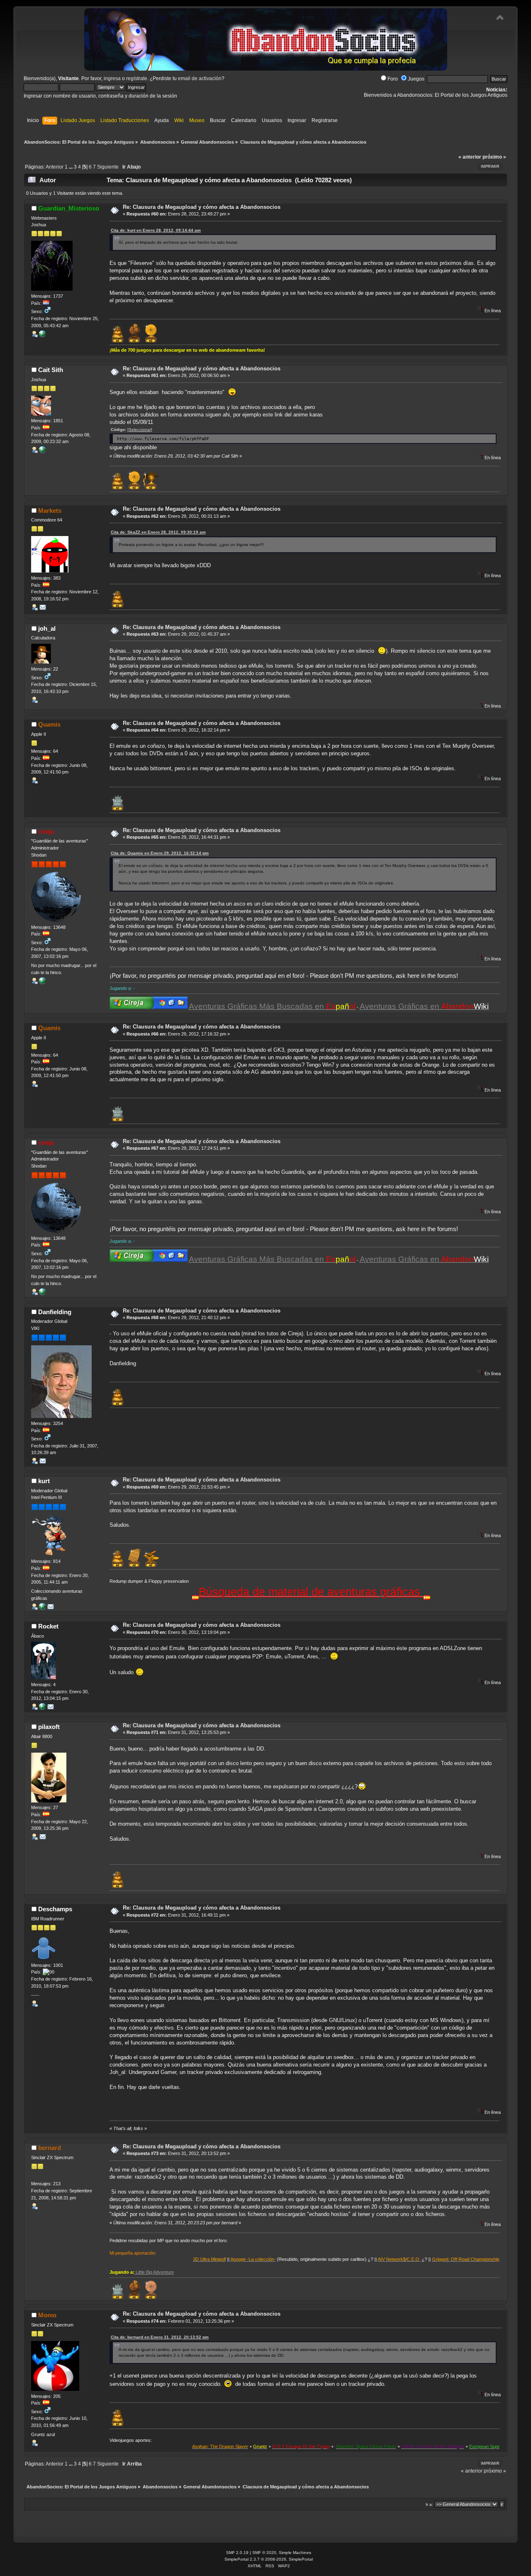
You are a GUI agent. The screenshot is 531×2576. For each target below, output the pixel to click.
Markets (50, 511)
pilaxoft (49, 1727)
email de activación (200, 78)
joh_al (47, 628)
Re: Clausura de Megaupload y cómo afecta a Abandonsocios (202, 207)
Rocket (48, 1626)
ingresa (112, 78)
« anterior (470, 157)
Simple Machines (295, 2553)
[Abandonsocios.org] (42, 982)
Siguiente (108, 167)
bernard (50, 2148)
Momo (47, 2315)
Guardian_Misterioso (69, 208)
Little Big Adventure (154, 2272)
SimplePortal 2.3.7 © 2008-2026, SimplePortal (269, 2559)
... (71, 167)
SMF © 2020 (264, 2553)
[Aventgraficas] (42, 1608)
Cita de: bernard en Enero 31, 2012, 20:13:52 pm (160, 2337)
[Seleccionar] (140, 430)
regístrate (137, 78)
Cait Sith (51, 370)
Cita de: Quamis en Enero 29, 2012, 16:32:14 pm (160, 853)
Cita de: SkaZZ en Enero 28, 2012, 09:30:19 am (158, 532)
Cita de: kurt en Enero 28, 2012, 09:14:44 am (156, 230)
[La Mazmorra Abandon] (42, 335)
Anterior (55, 167)
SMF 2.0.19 (237, 2553)
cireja (46, 831)
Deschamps (55, 1909)
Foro (393, 79)
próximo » (494, 157)
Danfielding (55, 1312)
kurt (44, 1481)
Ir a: (429, 2504)
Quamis (49, 724)
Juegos (416, 79)
